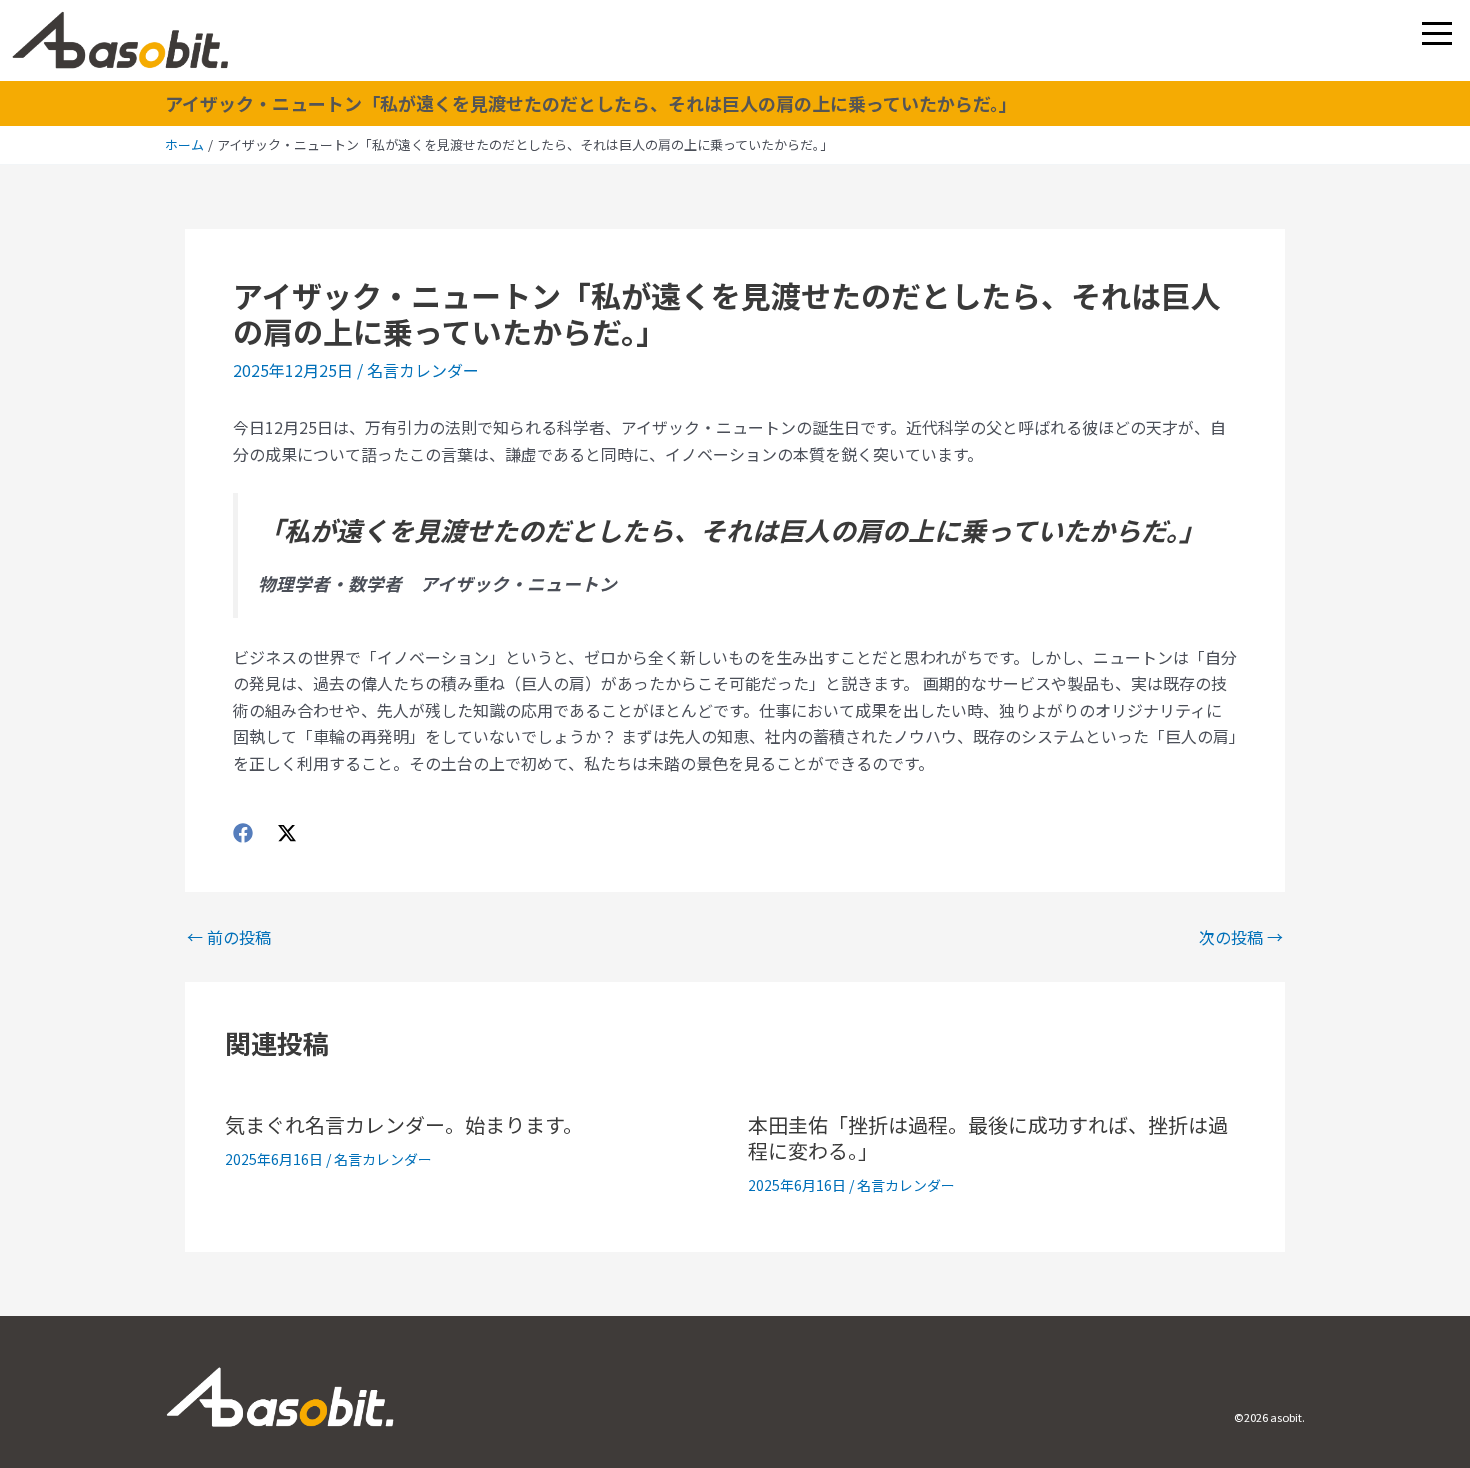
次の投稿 (1241, 937)
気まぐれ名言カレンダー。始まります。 (404, 1124)
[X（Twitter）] (287, 831)
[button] (1437, 33)
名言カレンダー (423, 370)
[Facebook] (243, 831)
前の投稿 (229, 937)
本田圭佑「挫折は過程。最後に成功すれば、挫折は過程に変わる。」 (988, 1137)
